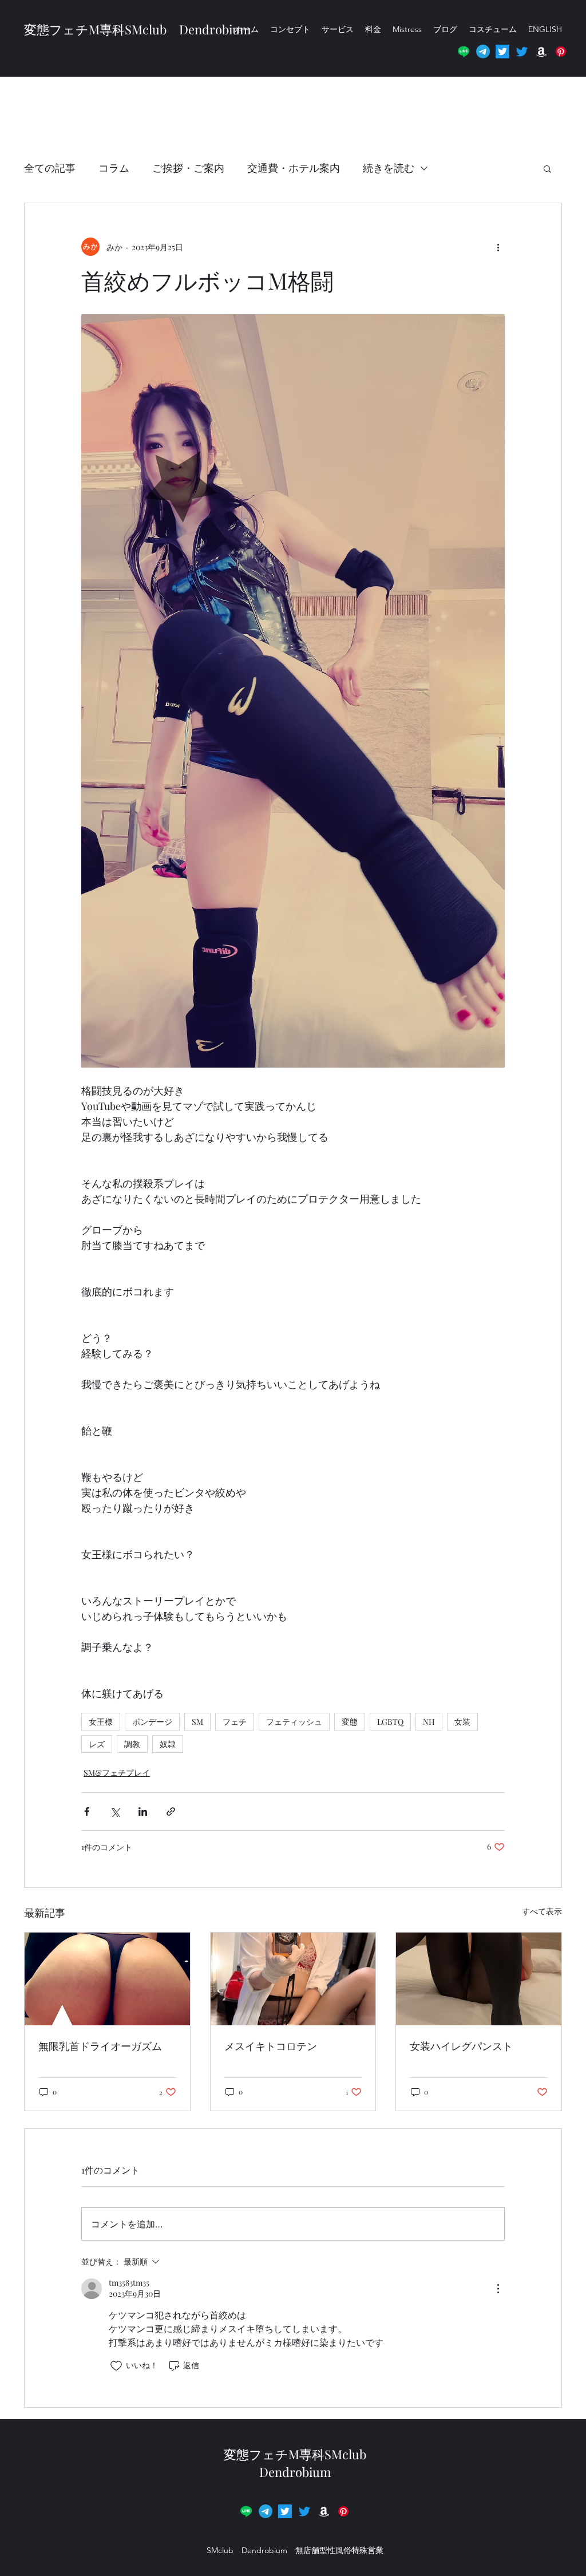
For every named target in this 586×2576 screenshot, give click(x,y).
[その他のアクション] (498, 247)
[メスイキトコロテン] (293, 1979)
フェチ (235, 1722)
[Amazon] (541, 52)
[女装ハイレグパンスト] (479, 1979)
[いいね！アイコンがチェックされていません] (116, 2366)
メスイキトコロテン (271, 2046)
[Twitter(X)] (502, 52)
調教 (132, 1744)
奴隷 (168, 1744)
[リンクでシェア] (171, 1812)
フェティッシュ (294, 1722)
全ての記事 (50, 168)
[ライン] (464, 52)
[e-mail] (483, 52)
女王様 (101, 1722)
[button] (561, 52)
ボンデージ (152, 1722)
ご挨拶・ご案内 (188, 168)
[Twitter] (522, 52)
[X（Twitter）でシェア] (115, 1812)
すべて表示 (542, 1911)
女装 (462, 1722)
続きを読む (389, 168)
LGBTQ (390, 1722)
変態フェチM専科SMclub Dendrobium (301, 2463)
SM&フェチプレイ (117, 1773)
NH (429, 1722)
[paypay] (343, 2511)
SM (197, 1722)
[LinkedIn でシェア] (143, 1812)
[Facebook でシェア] (87, 1812)
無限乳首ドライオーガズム (100, 2046)
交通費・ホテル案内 (294, 168)
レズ (97, 1744)
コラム (114, 168)
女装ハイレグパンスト (461, 2046)
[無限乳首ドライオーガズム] (107, 1979)
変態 (350, 1722)
